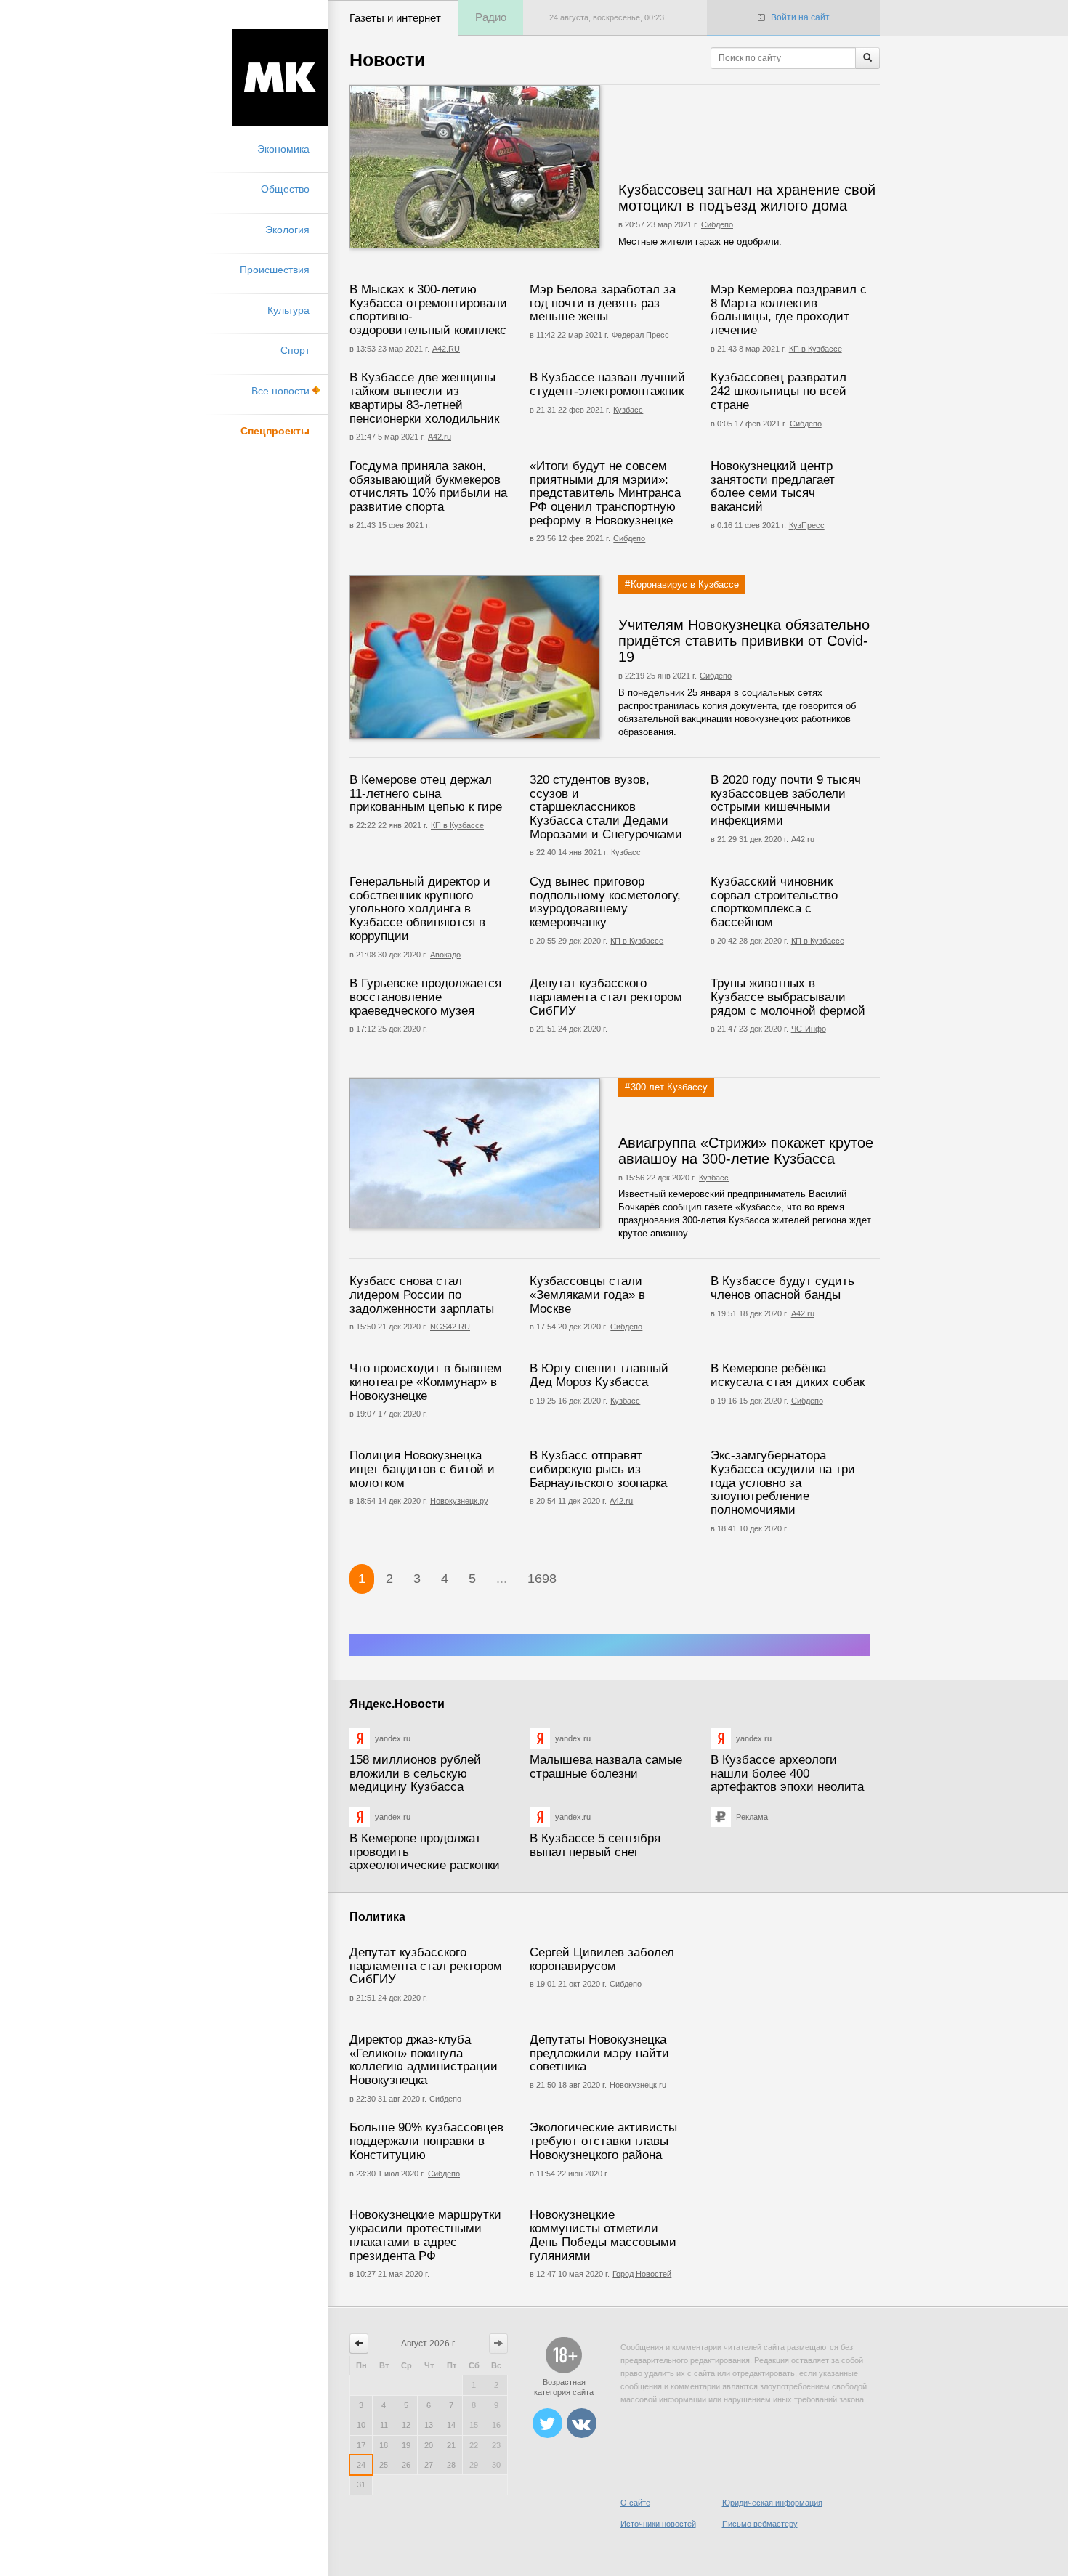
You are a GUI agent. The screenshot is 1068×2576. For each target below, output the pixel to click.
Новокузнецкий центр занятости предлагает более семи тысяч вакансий (773, 486)
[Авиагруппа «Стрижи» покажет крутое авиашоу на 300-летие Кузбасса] (518, 1153)
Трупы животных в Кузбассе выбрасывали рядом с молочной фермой (788, 997)
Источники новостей (658, 2524)
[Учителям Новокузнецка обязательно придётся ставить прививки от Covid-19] (518, 657)
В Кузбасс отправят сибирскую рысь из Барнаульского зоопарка (598, 1469)
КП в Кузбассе (816, 349)
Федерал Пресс (640, 335)
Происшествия (275, 270)
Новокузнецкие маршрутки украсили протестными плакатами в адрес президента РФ (425, 2235)
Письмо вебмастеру (760, 2524)
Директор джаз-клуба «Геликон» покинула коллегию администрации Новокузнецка (424, 2060)
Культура (288, 310)
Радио (491, 17)
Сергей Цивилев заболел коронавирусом (602, 1959)
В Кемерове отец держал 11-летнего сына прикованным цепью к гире (426, 793)
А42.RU (446, 349)
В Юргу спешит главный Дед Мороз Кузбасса (599, 1375)
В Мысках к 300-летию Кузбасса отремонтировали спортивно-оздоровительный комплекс (428, 310)
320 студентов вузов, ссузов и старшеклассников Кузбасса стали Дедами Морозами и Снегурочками (606, 807)
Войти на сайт (800, 17)
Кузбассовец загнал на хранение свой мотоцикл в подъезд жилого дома (747, 198)
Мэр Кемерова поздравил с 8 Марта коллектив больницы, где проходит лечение (789, 310)
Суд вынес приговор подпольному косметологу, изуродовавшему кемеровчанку (605, 902)
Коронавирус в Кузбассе (685, 584)
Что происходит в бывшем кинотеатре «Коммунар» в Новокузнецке (426, 1382)
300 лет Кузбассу (669, 1087)
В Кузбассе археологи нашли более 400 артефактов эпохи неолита (787, 1773)
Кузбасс (628, 410)
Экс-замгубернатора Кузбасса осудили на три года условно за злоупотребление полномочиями (783, 1483)
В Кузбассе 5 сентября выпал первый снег (595, 1845)
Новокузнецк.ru (638, 2085)
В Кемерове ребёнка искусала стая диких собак (788, 1375)
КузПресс (807, 525)
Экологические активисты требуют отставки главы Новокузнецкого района (603, 2141)
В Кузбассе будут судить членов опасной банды (782, 1288)
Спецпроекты (275, 431)
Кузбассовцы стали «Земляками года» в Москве (587, 1295)
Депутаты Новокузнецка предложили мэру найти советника (599, 2053)
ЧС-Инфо (809, 1029)
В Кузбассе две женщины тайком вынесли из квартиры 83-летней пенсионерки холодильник (424, 398)
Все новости (280, 391)
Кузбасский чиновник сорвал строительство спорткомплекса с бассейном (774, 902)
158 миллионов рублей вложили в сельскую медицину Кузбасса (415, 1773)
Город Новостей (642, 2274)
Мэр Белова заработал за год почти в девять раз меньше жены (603, 303)
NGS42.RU (450, 1327)
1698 (542, 1579)
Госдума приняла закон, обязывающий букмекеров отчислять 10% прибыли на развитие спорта (428, 486)
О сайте (635, 2503)
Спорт (295, 350)
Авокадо (445, 955)
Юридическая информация (772, 2503)
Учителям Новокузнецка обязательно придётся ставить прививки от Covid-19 (744, 641)
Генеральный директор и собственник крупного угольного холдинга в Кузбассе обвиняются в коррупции (420, 909)
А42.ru (440, 437)
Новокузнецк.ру (459, 1501)
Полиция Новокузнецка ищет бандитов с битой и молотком (422, 1469)
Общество (285, 189)
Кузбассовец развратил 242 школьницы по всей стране (778, 391)
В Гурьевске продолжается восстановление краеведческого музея (425, 997)
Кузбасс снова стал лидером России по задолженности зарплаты (422, 1295)
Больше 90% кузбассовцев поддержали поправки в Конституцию (426, 2141)
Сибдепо (717, 224)
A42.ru (803, 1313)
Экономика (283, 149)
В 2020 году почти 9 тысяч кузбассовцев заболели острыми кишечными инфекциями (786, 800)
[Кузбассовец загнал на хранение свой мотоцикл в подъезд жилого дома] (518, 167)
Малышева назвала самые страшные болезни (606, 1767)
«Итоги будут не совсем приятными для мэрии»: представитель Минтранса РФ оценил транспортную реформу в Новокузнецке (605, 493)
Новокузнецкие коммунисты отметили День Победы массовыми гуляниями (603, 2235)
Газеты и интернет (395, 18)
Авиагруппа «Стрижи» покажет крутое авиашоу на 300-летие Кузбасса (746, 1151)
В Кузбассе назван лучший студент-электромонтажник (607, 384)
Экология (287, 230)
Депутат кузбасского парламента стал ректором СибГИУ (606, 997)
